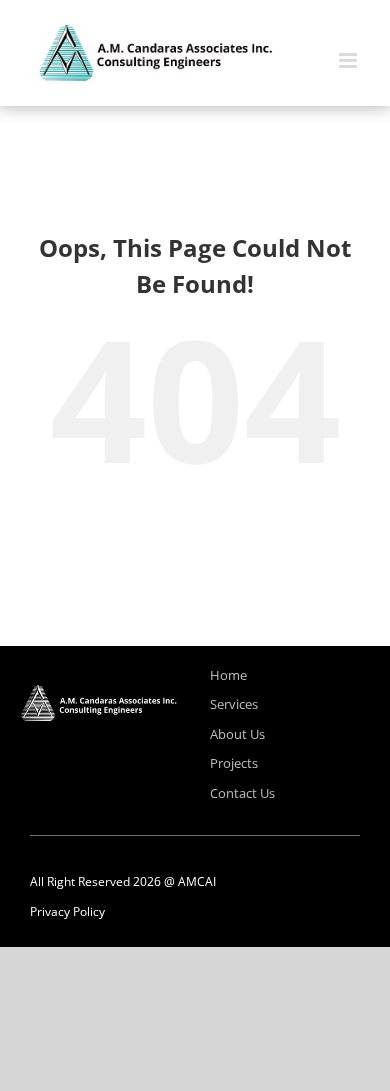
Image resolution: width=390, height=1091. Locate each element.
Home (228, 675)
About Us (237, 734)
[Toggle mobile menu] (349, 60)
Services (234, 704)
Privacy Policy (67, 911)
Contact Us (242, 793)
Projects (234, 763)
